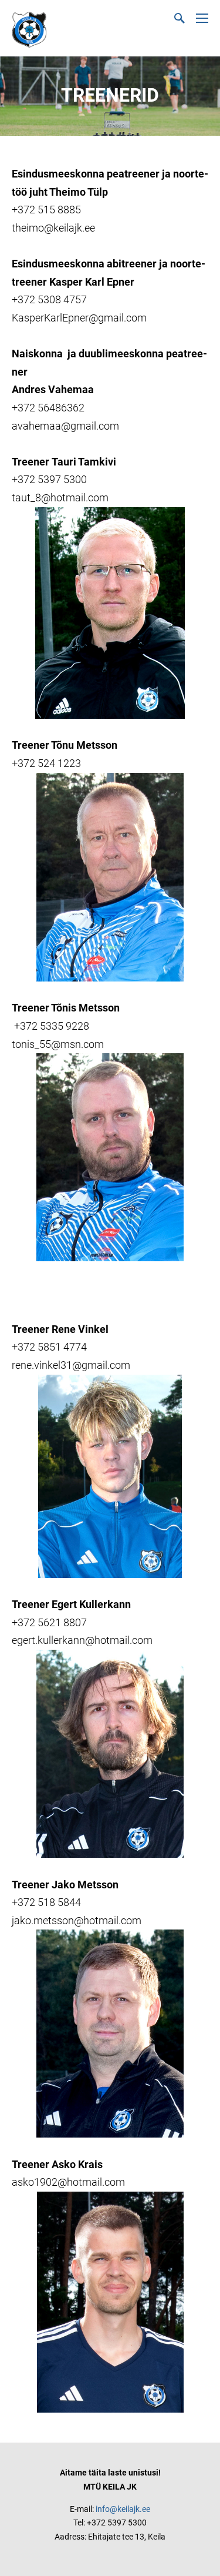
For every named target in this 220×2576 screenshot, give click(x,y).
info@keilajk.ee (123, 2509)
